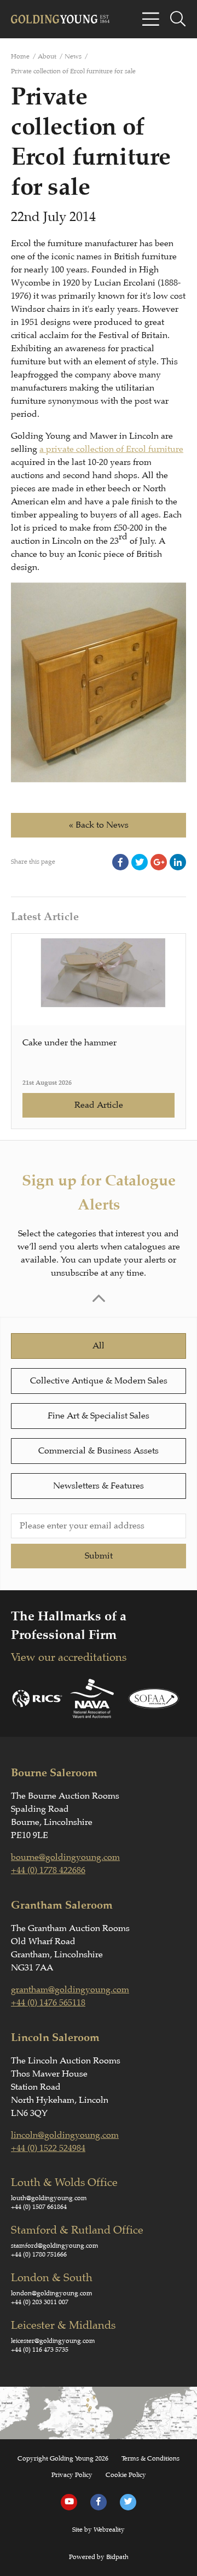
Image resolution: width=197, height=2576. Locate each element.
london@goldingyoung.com (52, 2293)
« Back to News (99, 825)
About (47, 56)
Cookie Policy (126, 2475)
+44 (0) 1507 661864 (39, 2207)
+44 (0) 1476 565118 (48, 2003)
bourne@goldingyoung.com (65, 1857)
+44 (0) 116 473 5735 (40, 2350)
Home (20, 56)
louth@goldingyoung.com (49, 2198)
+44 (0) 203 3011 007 (40, 2302)
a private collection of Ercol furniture (111, 449)
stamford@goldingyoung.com (55, 2246)
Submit (99, 1556)
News (73, 56)
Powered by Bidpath (99, 2557)
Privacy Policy (72, 2475)
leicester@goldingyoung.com (53, 2341)
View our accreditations (69, 1657)
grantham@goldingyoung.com (70, 1990)
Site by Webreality (99, 2530)
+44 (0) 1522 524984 (48, 2148)
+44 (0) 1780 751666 (39, 2254)
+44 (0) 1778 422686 (48, 1870)
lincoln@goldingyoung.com (65, 2135)
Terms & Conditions (150, 2458)
